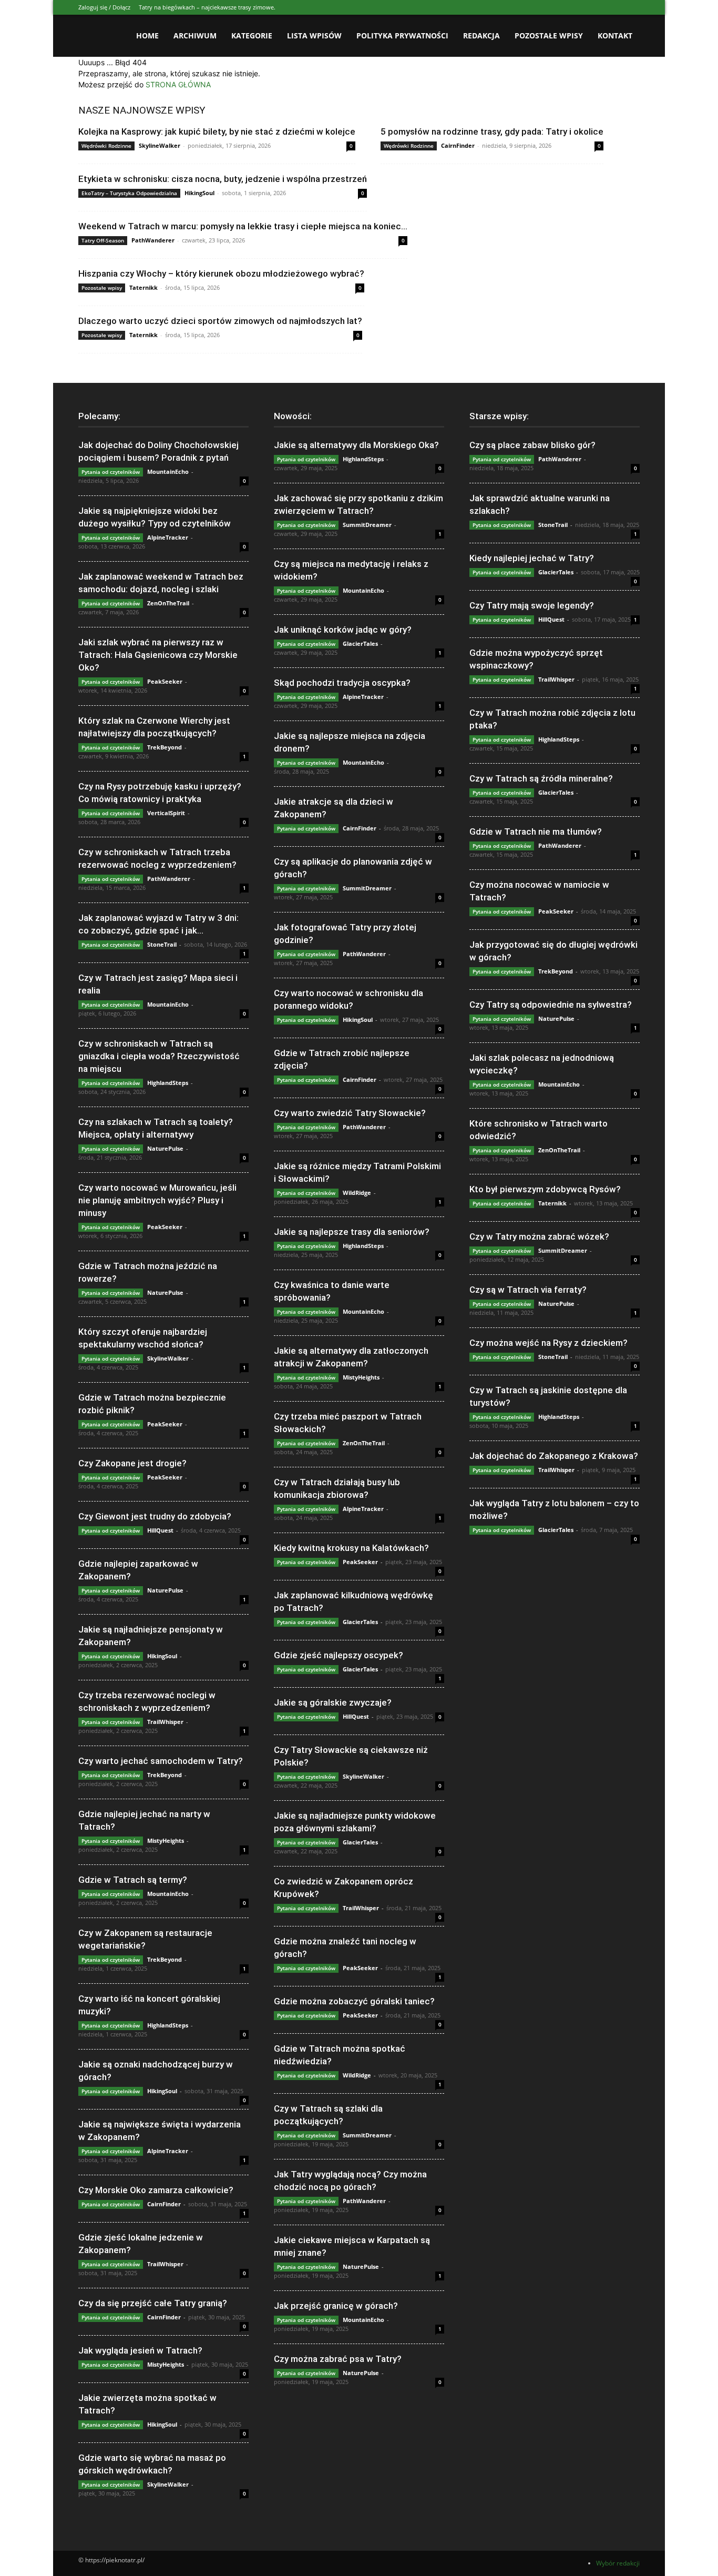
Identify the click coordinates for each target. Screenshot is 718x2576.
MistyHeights (166, 1840)
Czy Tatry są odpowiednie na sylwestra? (551, 1005)
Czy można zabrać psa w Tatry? (338, 2359)
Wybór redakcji (618, 2563)
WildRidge (357, 1193)
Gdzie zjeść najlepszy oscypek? (339, 1655)
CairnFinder (458, 145)
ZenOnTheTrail (168, 603)
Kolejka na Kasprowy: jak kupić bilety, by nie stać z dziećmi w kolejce (217, 131)
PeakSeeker (165, 681)
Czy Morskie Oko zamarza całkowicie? (156, 2190)
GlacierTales (360, 643)
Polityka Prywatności (402, 36)
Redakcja (481, 36)
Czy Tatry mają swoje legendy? (532, 605)
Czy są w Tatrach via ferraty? (528, 1290)
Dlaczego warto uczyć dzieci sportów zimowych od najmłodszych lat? (220, 321)
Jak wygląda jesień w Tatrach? (140, 2350)
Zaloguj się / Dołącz (104, 7)
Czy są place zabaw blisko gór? (532, 445)
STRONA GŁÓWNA (178, 84)
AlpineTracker (168, 537)
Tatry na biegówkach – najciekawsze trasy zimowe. (207, 7)
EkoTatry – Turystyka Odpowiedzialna (129, 193)
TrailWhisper (165, 1722)
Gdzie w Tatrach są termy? (133, 1880)
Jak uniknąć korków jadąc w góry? (343, 630)
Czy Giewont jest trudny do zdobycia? (155, 1516)
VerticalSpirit (166, 813)
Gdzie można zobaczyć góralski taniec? (354, 2001)
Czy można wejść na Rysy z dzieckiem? (548, 1343)
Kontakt (615, 36)
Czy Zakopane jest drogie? (132, 1463)
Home (147, 36)
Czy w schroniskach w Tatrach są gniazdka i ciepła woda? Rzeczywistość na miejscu (159, 1056)
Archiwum (195, 36)
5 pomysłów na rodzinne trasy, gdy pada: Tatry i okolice (492, 131)
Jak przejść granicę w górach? (336, 2306)
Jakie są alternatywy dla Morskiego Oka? (356, 445)
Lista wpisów (314, 36)
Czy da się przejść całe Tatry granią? (153, 2303)
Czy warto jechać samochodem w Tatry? (161, 1761)
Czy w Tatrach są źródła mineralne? (541, 778)
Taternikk (143, 287)
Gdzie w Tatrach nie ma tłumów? (536, 831)
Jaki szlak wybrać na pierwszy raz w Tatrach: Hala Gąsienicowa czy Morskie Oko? (158, 655)
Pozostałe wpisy (549, 36)
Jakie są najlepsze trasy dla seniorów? (352, 1232)
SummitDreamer (367, 525)
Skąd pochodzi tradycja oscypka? (342, 683)
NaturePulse (165, 1148)
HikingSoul (199, 193)
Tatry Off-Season (103, 240)
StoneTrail (162, 944)
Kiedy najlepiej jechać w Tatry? (532, 558)
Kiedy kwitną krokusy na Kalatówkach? (351, 1548)
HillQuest (160, 1530)
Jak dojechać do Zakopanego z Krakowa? (554, 1456)
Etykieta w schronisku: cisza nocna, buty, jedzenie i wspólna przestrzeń (223, 179)
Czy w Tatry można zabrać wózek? (539, 1236)
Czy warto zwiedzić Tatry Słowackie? (350, 1113)
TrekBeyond (165, 747)
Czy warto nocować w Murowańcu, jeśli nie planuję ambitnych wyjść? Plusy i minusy (157, 1200)
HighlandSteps (168, 1083)
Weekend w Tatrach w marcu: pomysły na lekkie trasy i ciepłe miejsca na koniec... (243, 226)
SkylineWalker (160, 145)
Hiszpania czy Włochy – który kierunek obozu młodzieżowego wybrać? (221, 273)
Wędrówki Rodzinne (106, 146)
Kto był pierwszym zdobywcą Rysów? (545, 1189)
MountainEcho (168, 471)
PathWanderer (153, 240)
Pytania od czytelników (111, 472)
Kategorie (252, 36)
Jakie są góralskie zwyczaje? (333, 1702)
